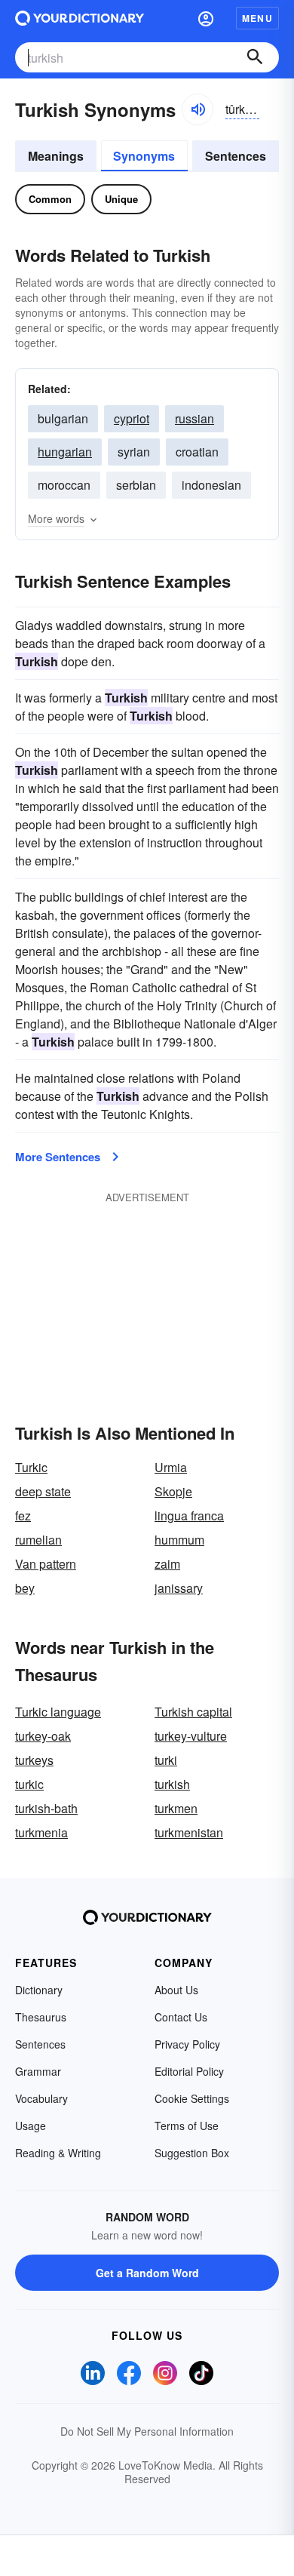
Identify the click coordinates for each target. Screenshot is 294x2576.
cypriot (132, 418)
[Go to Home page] (80, 18)
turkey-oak (43, 1736)
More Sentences (58, 1157)
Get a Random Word (147, 2273)
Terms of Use (187, 2126)
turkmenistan (189, 1832)
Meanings (56, 156)
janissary (179, 1588)
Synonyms (144, 156)
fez (23, 1515)
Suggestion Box (192, 2153)
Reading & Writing (58, 2153)
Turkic (31, 1467)
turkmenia (41, 1832)
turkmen (176, 1808)
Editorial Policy (189, 2071)
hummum (179, 1540)
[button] (206, 18)
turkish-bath (46, 1808)
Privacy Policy (187, 2044)
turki (166, 1760)
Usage (31, 2126)
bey (25, 1588)
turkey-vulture (191, 1736)
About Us (176, 1990)
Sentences (236, 156)
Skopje (173, 1491)
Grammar (38, 2071)
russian (194, 418)
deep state (43, 1491)
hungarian (65, 452)
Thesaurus (41, 2017)
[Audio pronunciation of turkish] (198, 109)
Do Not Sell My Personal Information (147, 2431)
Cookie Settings (192, 2098)
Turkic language (58, 1712)
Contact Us (181, 2017)
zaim (167, 1564)
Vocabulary (41, 2098)
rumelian (38, 1540)
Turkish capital (193, 1712)
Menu (257, 18)
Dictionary (39, 1990)
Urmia (171, 1467)
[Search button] (255, 57)
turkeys (34, 1760)
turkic (29, 1784)
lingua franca (189, 1515)
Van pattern (46, 1564)
